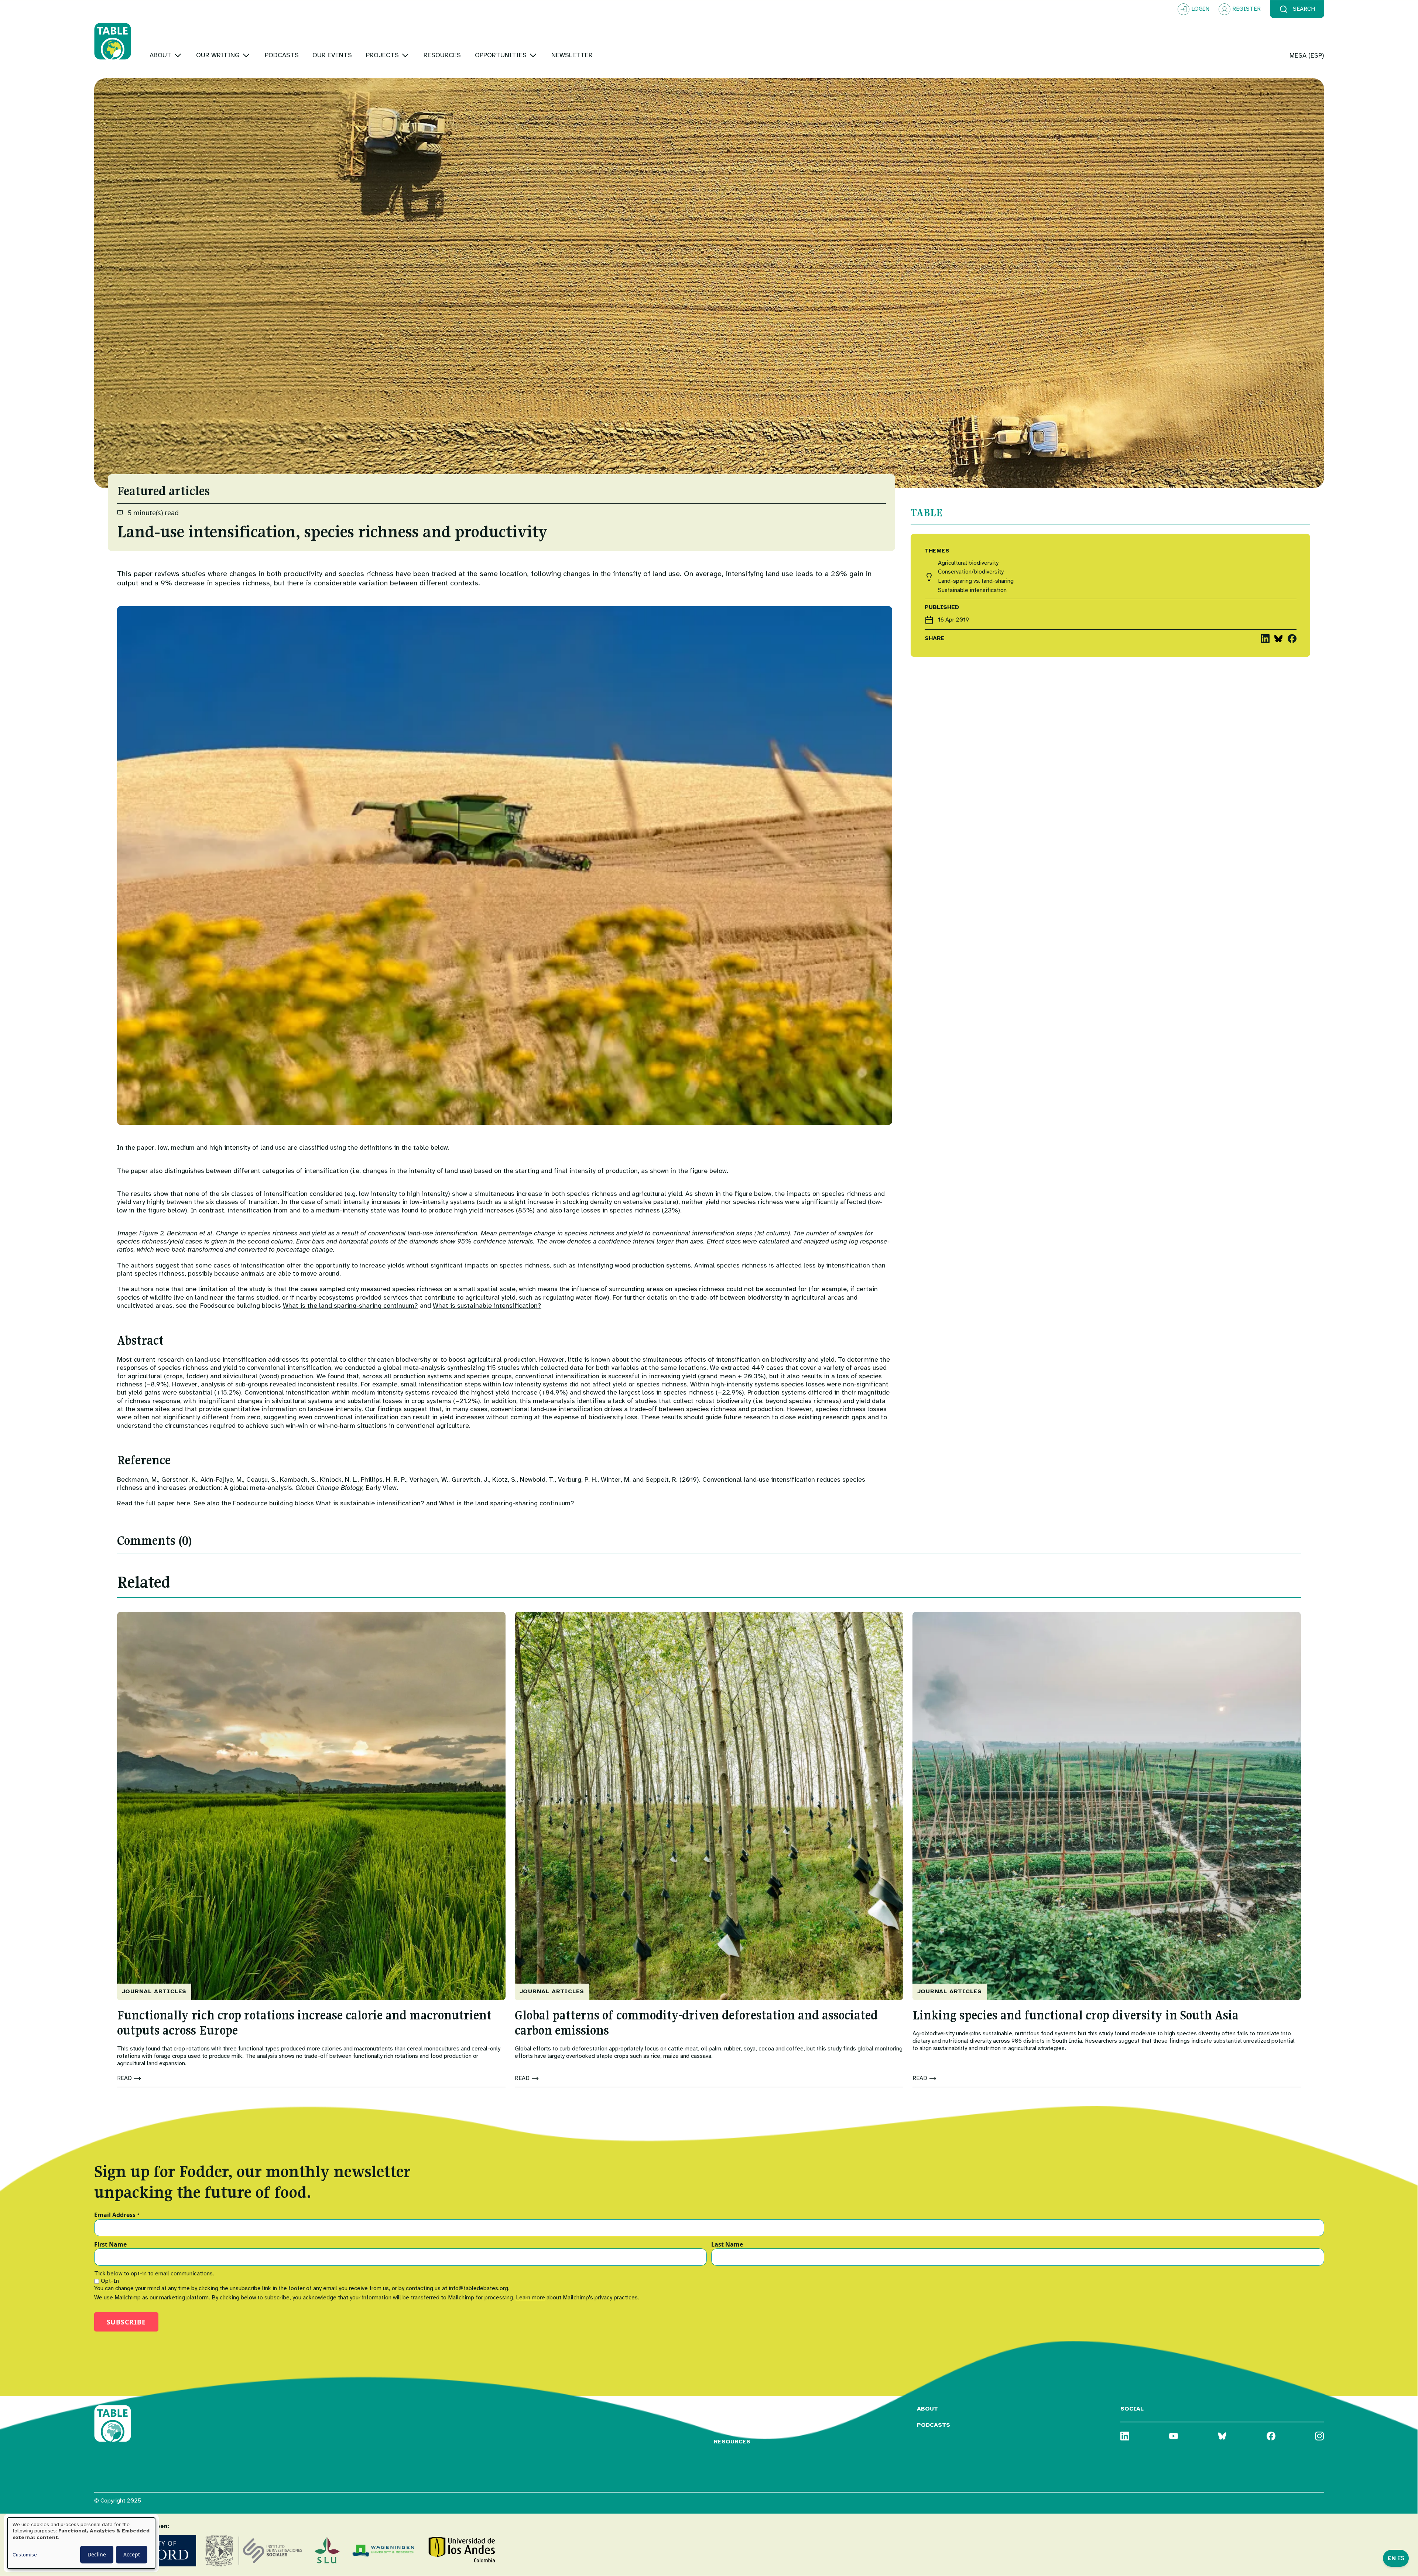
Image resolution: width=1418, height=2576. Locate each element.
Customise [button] (25, 2555)
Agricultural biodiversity (968, 563)
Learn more (530, 2298)
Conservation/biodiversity (971, 572)
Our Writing (735, 2425)
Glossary (730, 2409)
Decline (97, 2554)
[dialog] (81, 2543)
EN (1392, 2558)
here (183, 1503)
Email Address (117, 2215)
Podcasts (934, 2425)
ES (1401, 2558)
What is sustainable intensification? (487, 1306)
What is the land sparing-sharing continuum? (350, 1306)
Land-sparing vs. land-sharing (976, 581)
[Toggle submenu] (178, 55)
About (927, 2409)
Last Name (727, 2245)
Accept (132, 2554)
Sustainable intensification (972, 590)
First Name (110, 2245)
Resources (732, 2442)
